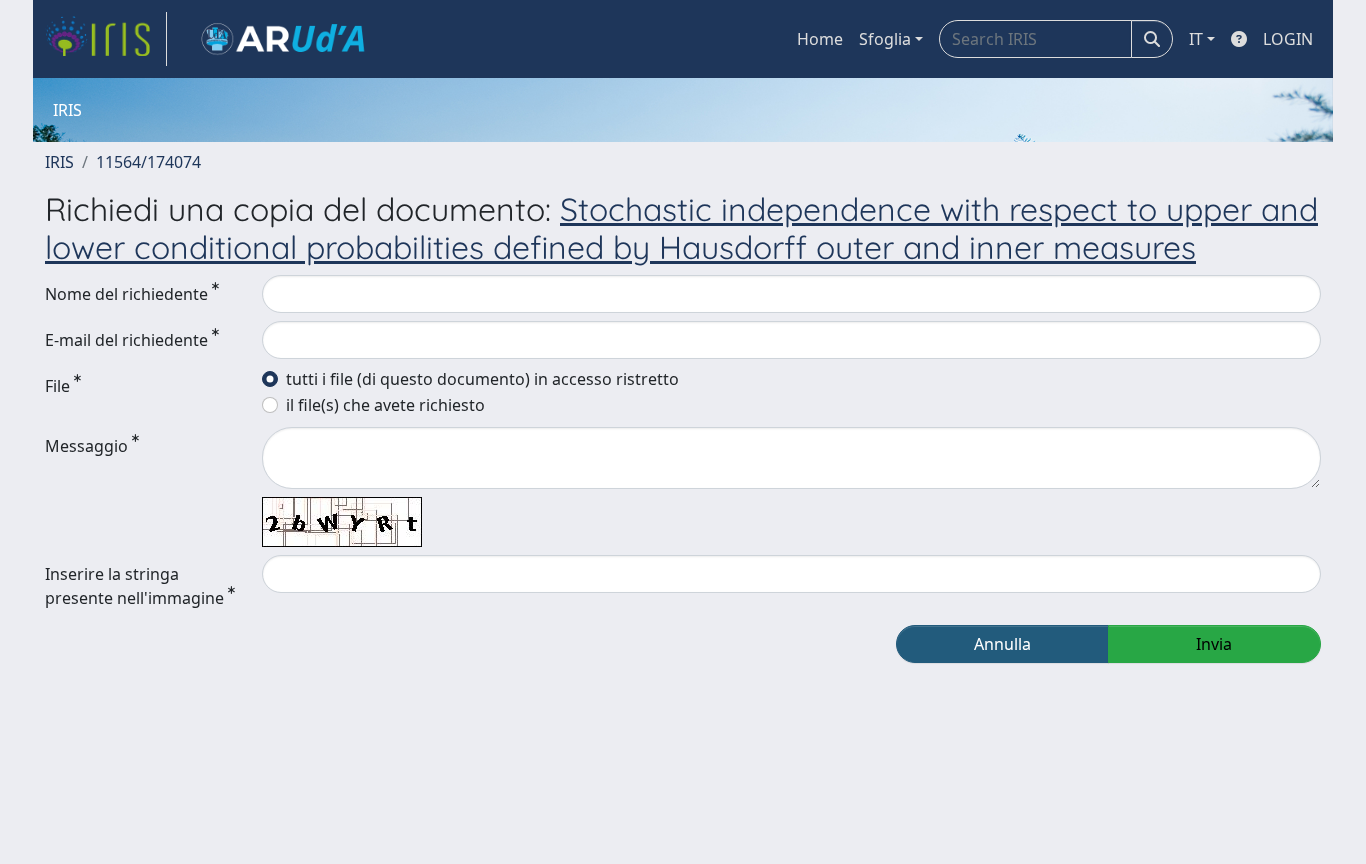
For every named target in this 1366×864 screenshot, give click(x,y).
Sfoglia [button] (885, 39)
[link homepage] (106, 39)
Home (820, 39)
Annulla (1002, 644)
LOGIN (1288, 39)
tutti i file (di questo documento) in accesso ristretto (482, 379)
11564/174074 (148, 162)
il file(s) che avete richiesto (385, 405)
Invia (1214, 644)
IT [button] (1196, 39)
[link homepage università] (283, 39)
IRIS (59, 162)
